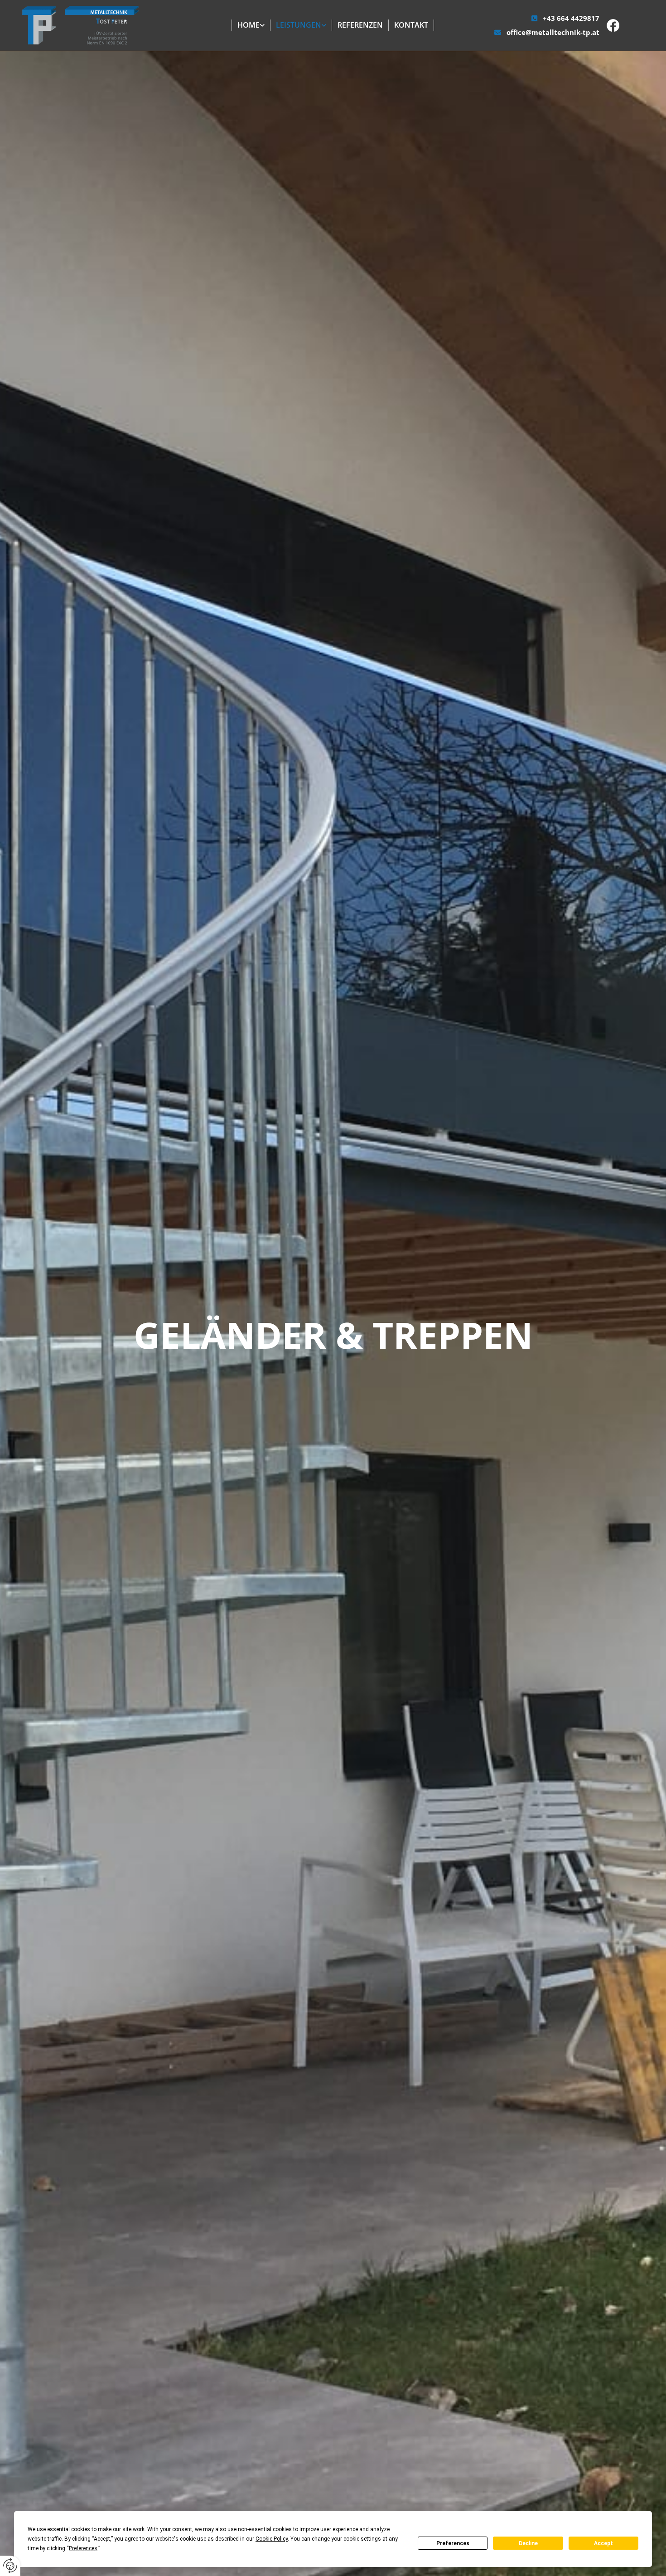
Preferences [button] (83, 2548)
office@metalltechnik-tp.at (553, 32)
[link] (251, 25)
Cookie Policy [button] (272, 2539)
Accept (603, 2543)
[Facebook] (626, 25)
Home (249, 25)
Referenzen (360, 25)
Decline (528, 2543)
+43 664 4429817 (571, 18)
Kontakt (411, 25)
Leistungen (299, 25)
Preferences (453, 2543)
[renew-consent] (10, 2566)
